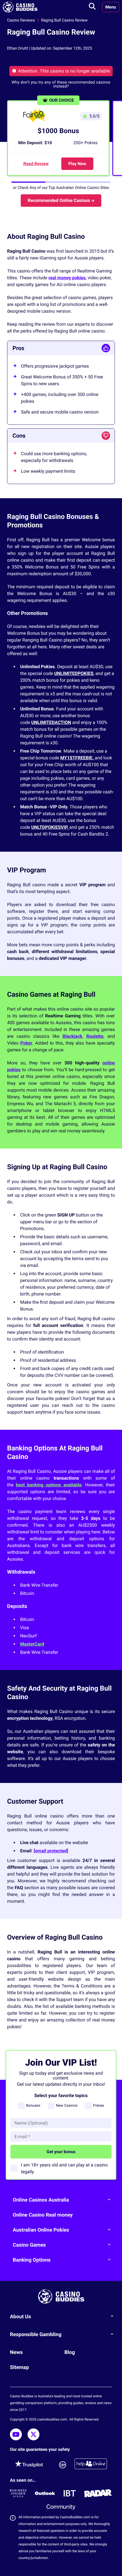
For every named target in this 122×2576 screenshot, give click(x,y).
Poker (26, 1043)
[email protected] (51, 1851)
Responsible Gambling (36, 2335)
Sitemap (19, 2367)
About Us (20, 2317)
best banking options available (49, 1485)
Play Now (77, 164)
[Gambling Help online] (91, 2465)
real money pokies (67, 278)
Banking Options (32, 2260)
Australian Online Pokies (41, 2230)
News (16, 2352)
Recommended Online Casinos (59, 200)
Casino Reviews (21, 20)
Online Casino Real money (43, 2215)
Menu (111, 7)
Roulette (95, 1036)
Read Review (36, 164)
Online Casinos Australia (41, 2200)
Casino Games (29, 2245)
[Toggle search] (92, 7)
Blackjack (72, 1036)
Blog (70, 2352)
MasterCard (32, 1644)
